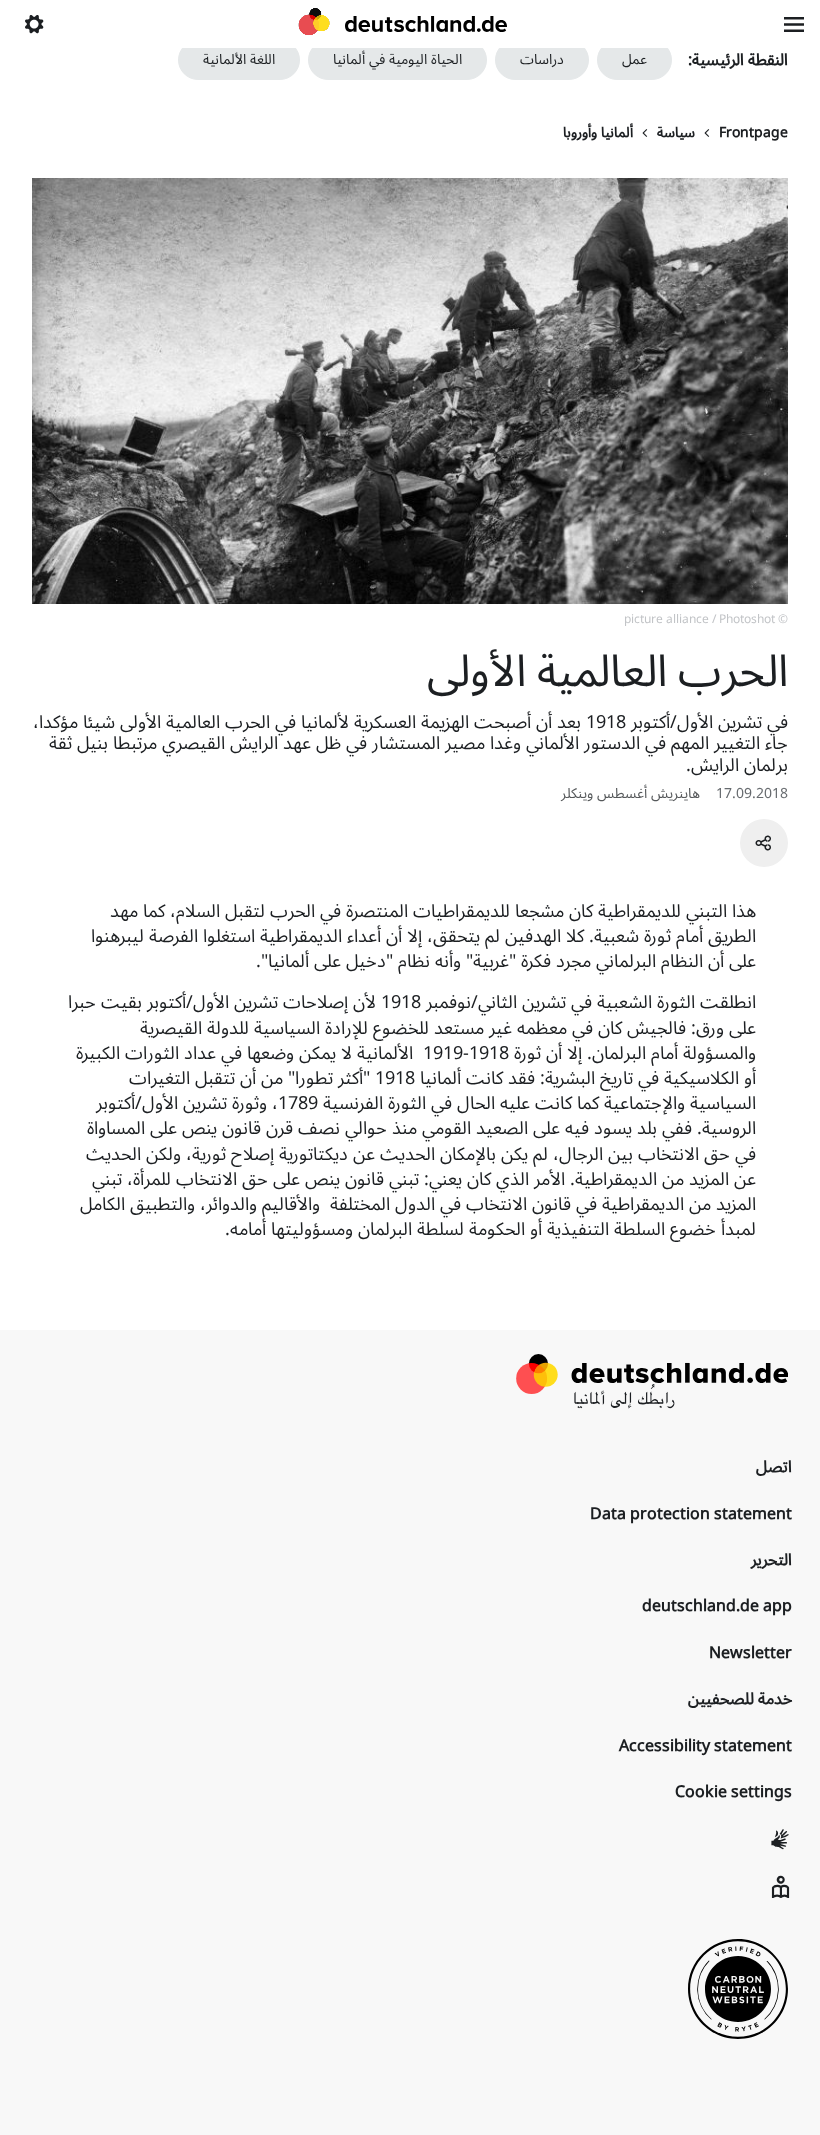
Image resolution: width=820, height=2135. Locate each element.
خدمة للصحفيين (740, 1699)
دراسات (542, 59)
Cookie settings (733, 1792)
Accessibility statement (705, 1746)
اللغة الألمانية (239, 59)
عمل (634, 59)
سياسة (676, 133)
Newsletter (750, 1653)
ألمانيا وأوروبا (598, 133)
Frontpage (753, 133)
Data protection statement (691, 1514)
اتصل (774, 1467)
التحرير (771, 1560)
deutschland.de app (717, 1606)
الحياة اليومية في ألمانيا (397, 59)
